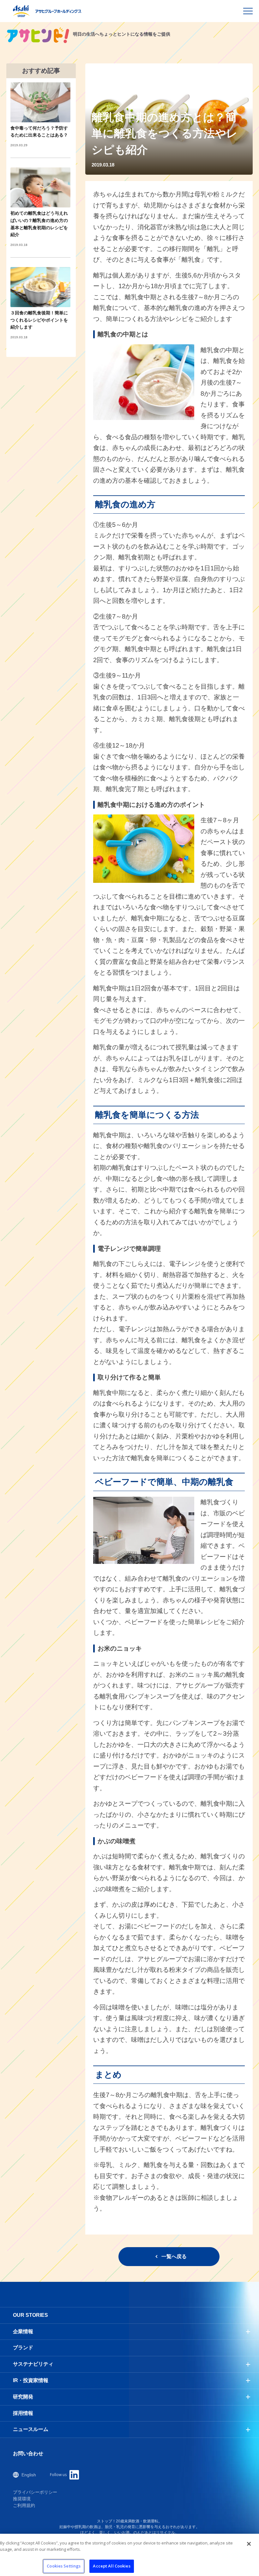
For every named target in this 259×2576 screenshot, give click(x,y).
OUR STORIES (30, 2315)
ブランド (23, 2348)
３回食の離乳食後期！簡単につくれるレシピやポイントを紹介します (39, 320)
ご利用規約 (24, 2505)
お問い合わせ (28, 2454)
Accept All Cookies (111, 2566)
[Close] (249, 2544)
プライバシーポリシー (35, 2492)
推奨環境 (22, 2499)
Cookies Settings (64, 2566)
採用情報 (23, 2413)
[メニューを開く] (248, 11)
